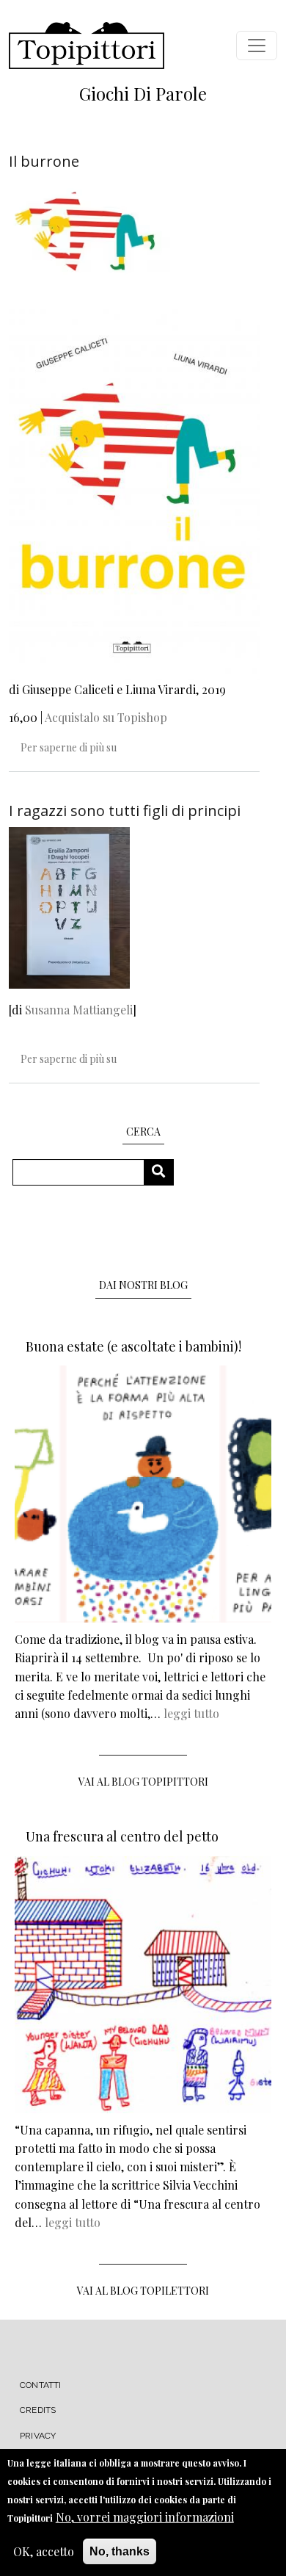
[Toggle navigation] (257, 46)
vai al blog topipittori (143, 1782)
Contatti (41, 2385)
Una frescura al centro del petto (122, 1836)
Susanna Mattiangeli (79, 1010)
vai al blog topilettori (143, 2291)
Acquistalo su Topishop (106, 717)
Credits (38, 2410)
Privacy (38, 2436)
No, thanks (120, 2551)
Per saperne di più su (69, 747)
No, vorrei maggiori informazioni (145, 2517)
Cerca (164, 1172)
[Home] (87, 46)
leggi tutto (191, 1713)
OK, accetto (44, 2551)
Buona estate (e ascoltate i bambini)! (133, 1346)
